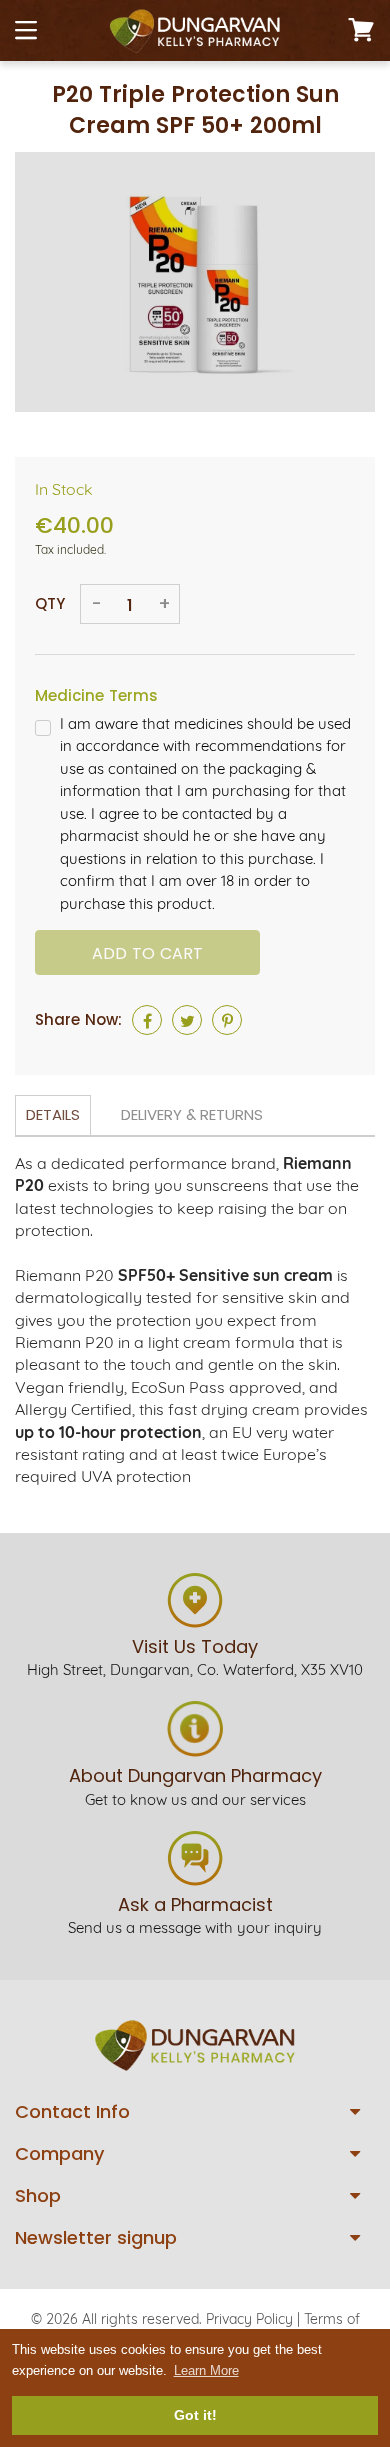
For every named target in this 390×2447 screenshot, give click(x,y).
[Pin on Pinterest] (227, 1020)
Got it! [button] (195, 2415)
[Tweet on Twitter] (187, 1020)
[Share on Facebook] (147, 1020)
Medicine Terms (96, 695)
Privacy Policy (249, 2319)
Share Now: (78, 1019)
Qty (50, 603)
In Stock (64, 489)
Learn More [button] (206, 2370)
